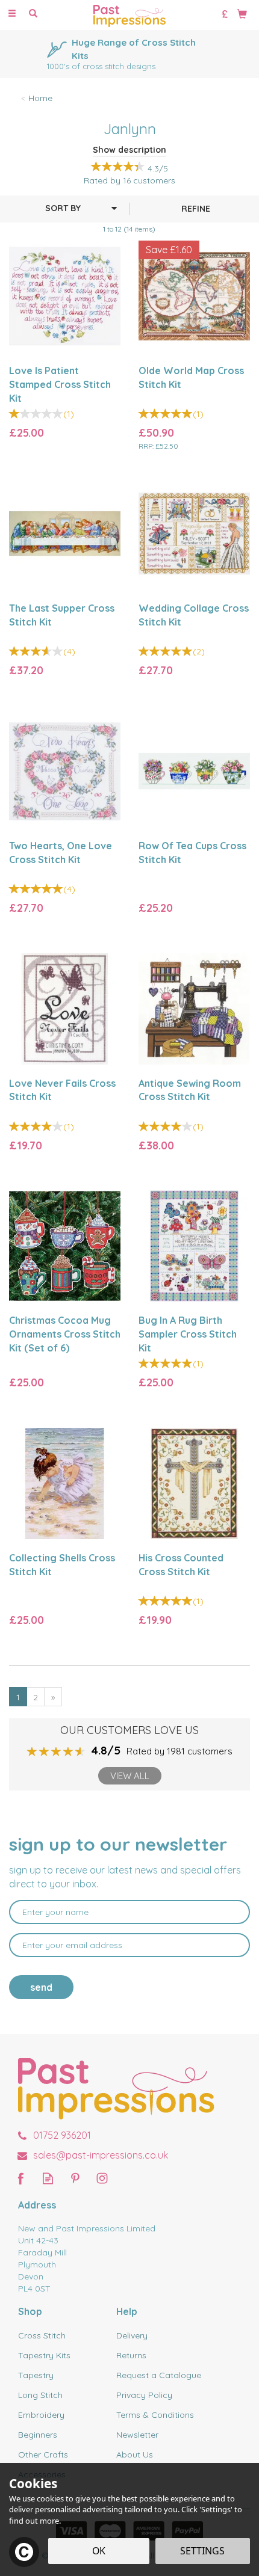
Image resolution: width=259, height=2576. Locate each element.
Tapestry (36, 2375)
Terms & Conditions (155, 2415)
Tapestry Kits (44, 2355)
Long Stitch (40, 2395)
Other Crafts (43, 2455)
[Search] (33, 14)
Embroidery (41, 2415)
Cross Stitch (42, 2335)
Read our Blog (48, 2178)
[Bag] (242, 13)
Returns (131, 2355)
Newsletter (137, 2435)
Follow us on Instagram (102, 2178)
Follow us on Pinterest (75, 2178)
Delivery (132, 2335)
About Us (135, 2455)
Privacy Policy (144, 2395)
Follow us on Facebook (21, 2178)
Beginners (38, 2435)
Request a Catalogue (159, 2375)
